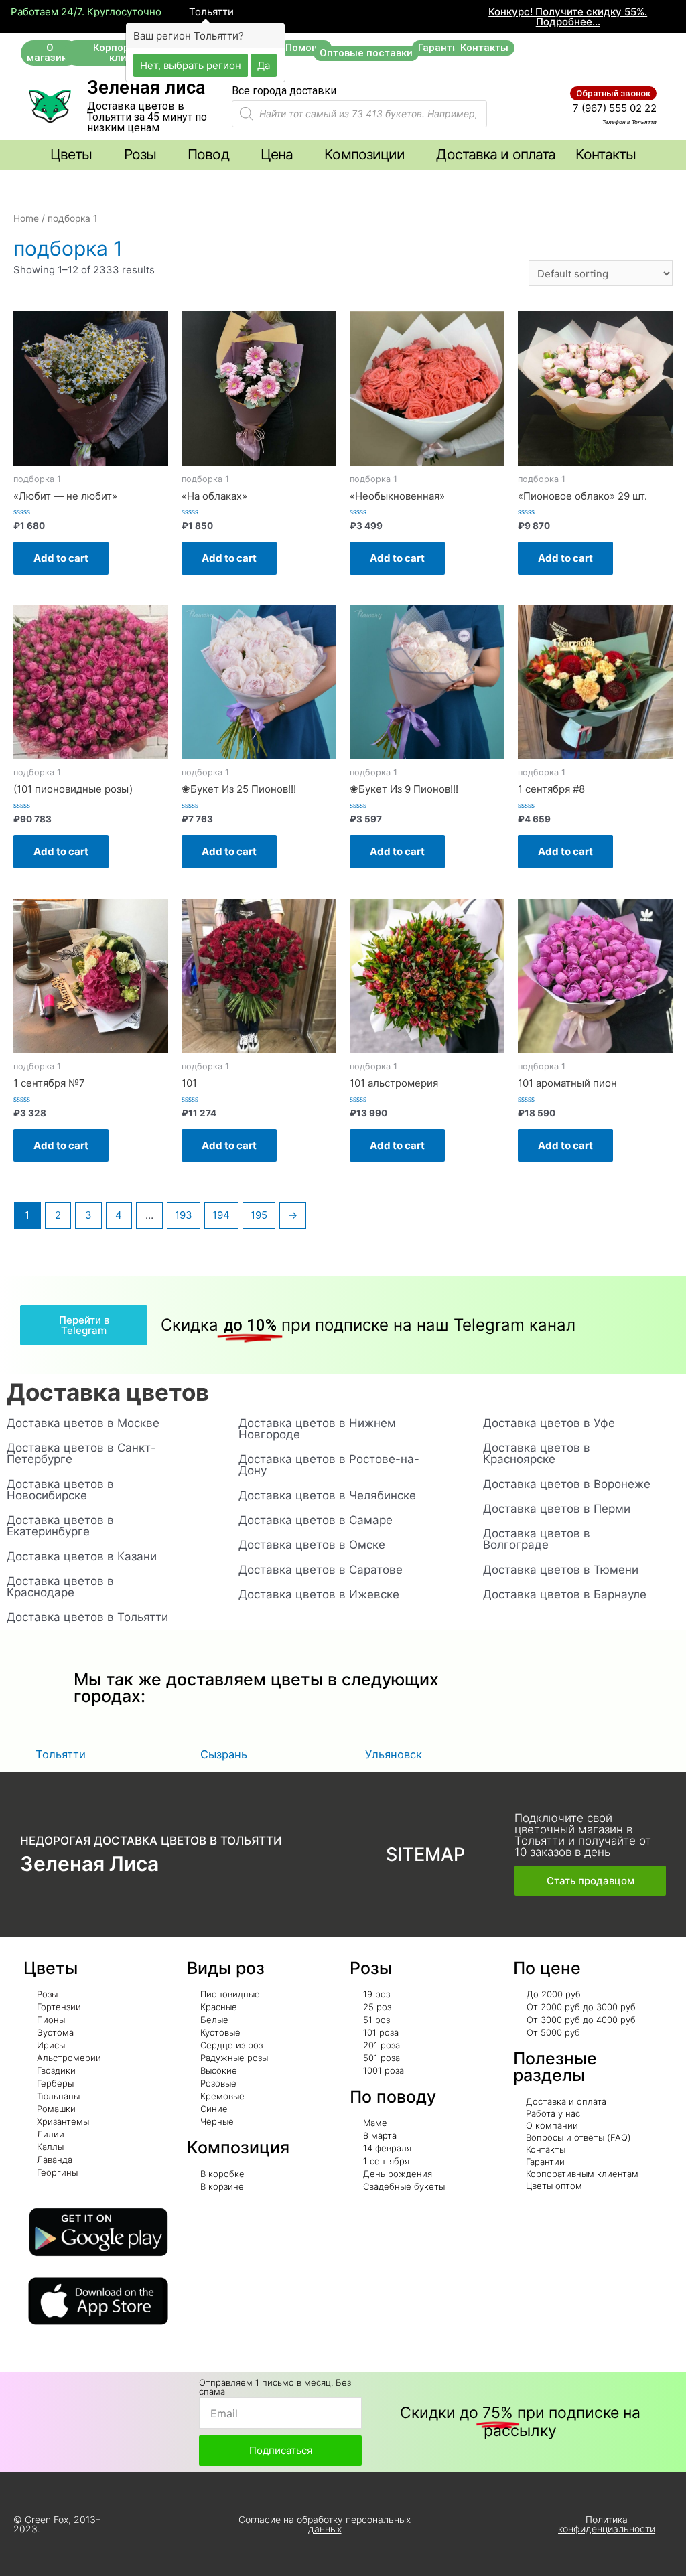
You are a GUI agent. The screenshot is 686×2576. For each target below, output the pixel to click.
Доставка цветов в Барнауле (565, 1594)
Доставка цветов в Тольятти (87, 1617)
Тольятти (210, 12)
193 (184, 1215)
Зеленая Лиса (89, 1864)
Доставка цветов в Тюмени (561, 1570)
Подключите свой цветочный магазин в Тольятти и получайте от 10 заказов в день (583, 1835)
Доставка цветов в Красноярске (537, 1453)
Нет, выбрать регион (191, 65)
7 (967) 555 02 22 (615, 108)
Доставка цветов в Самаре (316, 1520)
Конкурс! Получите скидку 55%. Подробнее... (568, 17)
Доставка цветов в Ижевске (319, 1594)
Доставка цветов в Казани (82, 1556)
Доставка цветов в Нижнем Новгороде (317, 1429)
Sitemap (425, 1854)
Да (264, 65)
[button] (50, 53)
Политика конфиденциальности (607, 2524)
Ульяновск (394, 1754)
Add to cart (61, 558)
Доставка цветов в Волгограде (537, 1539)
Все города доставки (284, 91)
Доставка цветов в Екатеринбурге (60, 1526)
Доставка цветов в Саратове (321, 1570)
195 (259, 1215)
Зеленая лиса (146, 88)
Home (26, 218)
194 (221, 1215)
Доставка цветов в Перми (557, 1509)
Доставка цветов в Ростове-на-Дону (329, 1465)
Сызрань (224, 1754)
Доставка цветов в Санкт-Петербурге (81, 1453)
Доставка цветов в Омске (312, 1545)
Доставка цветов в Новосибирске (60, 1490)
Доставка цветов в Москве (83, 1423)
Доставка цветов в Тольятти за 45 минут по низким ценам (147, 117)
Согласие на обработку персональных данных (325, 2524)
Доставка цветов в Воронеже (567, 1484)
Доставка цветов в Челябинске (327, 1495)
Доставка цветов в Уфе (549, 1423)
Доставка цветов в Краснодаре (60, 1587)
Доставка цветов (108, 1392)
